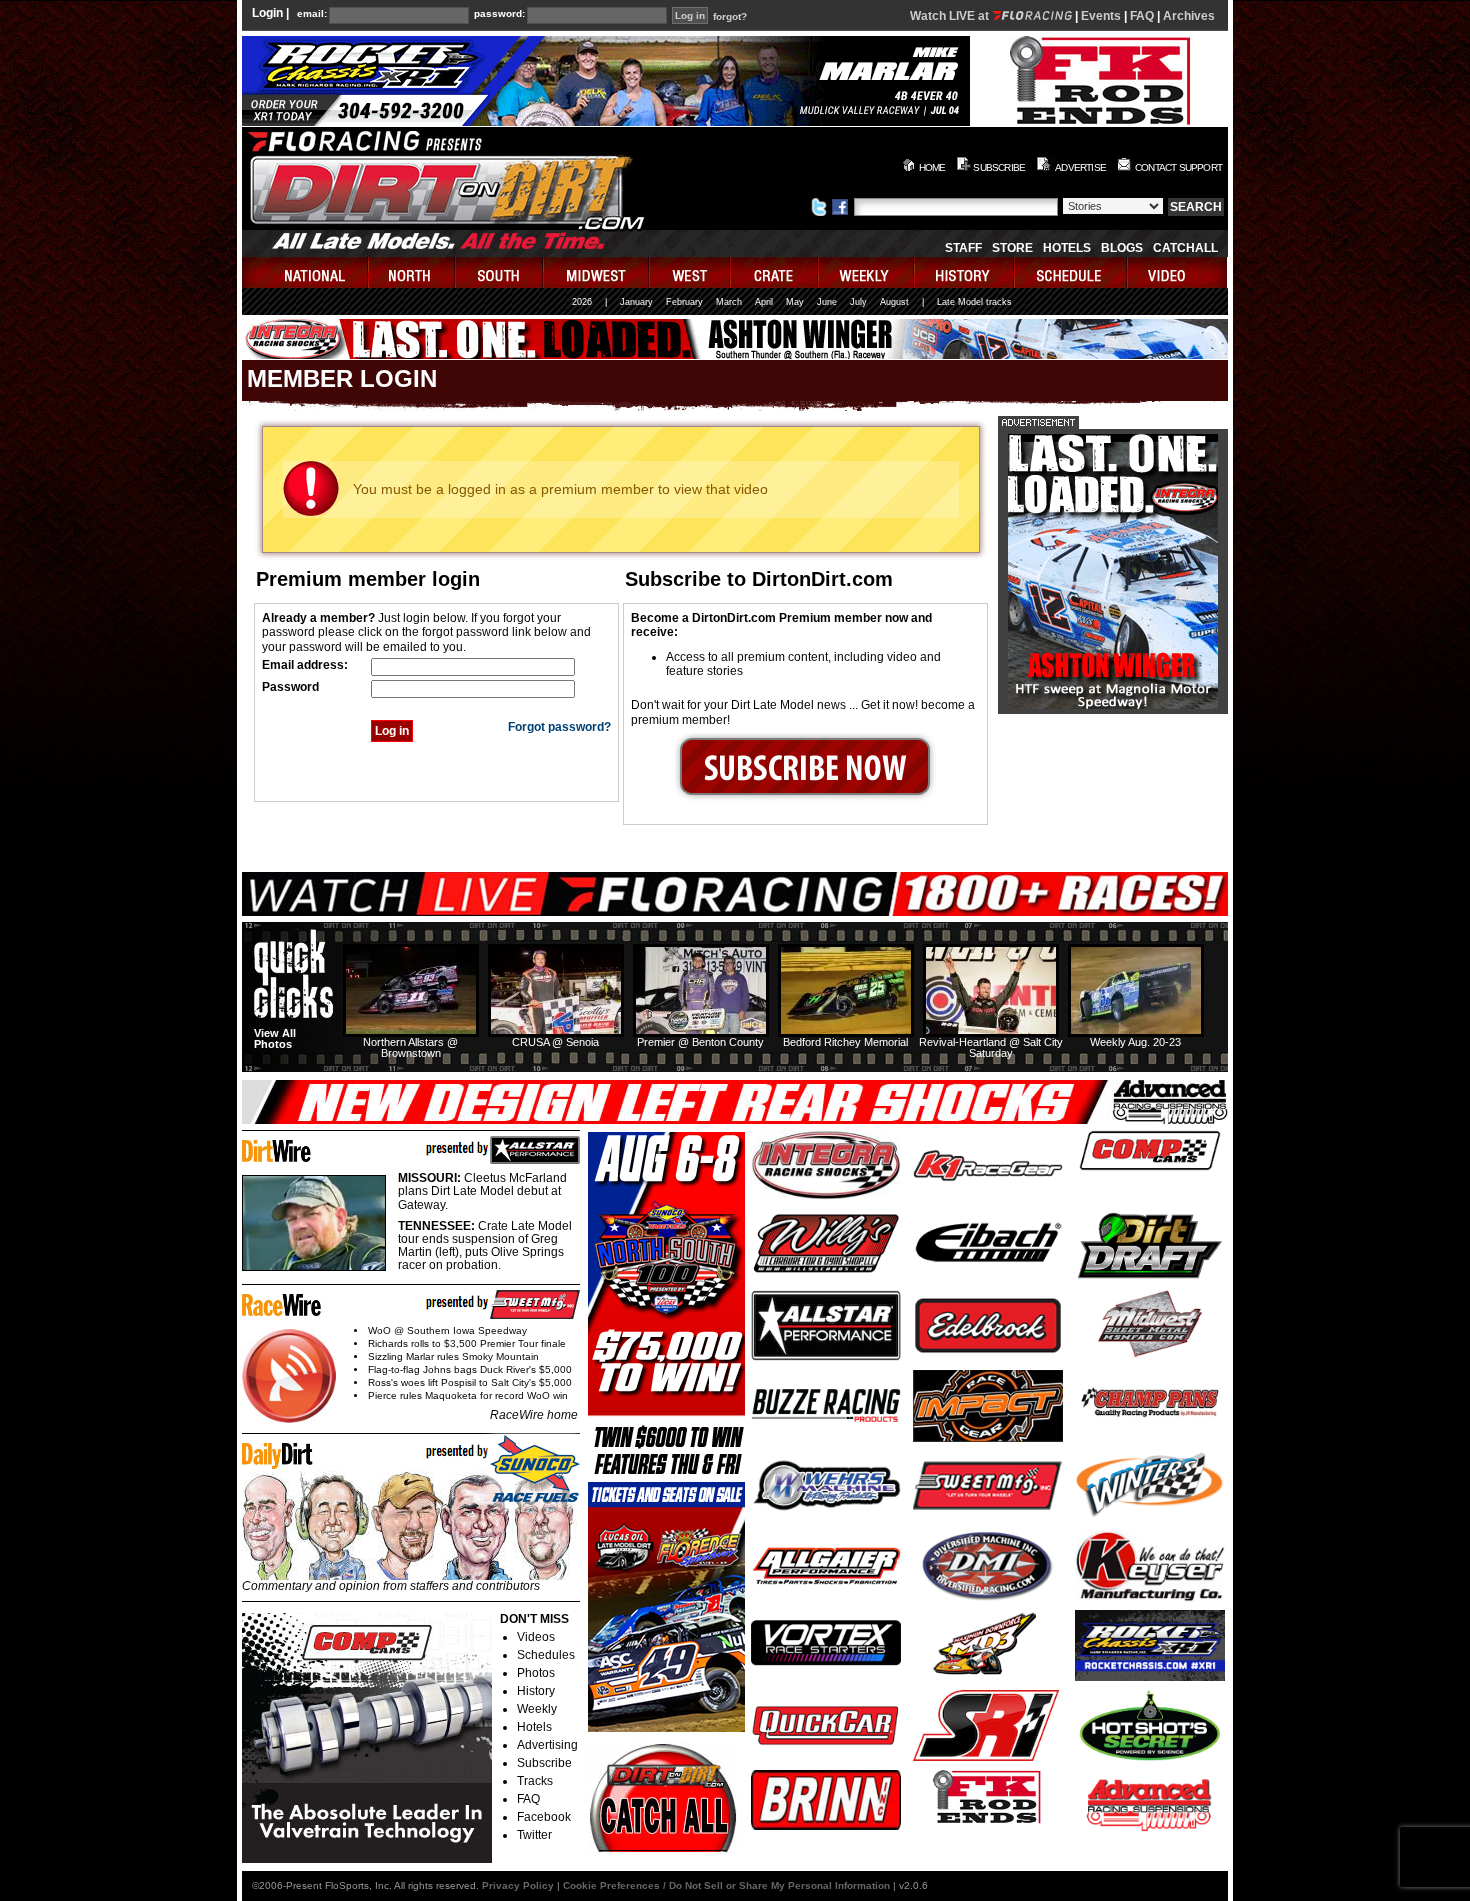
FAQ (1142, 16)
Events (1101, 16)
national (305, 272)
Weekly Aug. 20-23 (1135, 1042)
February (684, 302)
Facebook (544, 1817)
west (690, 272)
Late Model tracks (974, 302)
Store (1012, 248)
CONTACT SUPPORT (1178, 167)
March (729, 302)
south (500, 272)
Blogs (1122, 248)
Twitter (534, 1835)
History (536, 1691)
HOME (932, 167)
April (764, 302)
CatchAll (1185, 248)
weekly (867, 272)
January (636, 302)
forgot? (730, 17)
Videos (536, 1637)
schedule (1071, 272)
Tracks (535, 1781)
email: (312, 14)
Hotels (1067, 248)
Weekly (537, 1709)
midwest (597, 272)
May (795, 302)
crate (775, 272)
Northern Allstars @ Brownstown (410, 1047)
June (827, 302)
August (894, 302)
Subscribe (544, 1763)
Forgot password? (559, 727)
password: (499, 14)
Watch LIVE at (951, 16)
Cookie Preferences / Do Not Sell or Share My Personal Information (726, 1885)
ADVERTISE (1080, 167)
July (858, 302)
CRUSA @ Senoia (555, 1042)
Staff (963, 248)
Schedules (546, 1655)
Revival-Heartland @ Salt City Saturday (991, 1047)
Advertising (547, 1745)
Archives (1189, 16)
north (412, 272)
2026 (582, 302)
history (965, 272)
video (1177, 272)
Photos (536, 1673)
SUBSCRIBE (999, 167)
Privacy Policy (518, 1885)
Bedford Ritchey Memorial (845, 1042)
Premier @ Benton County (700, 1042)
